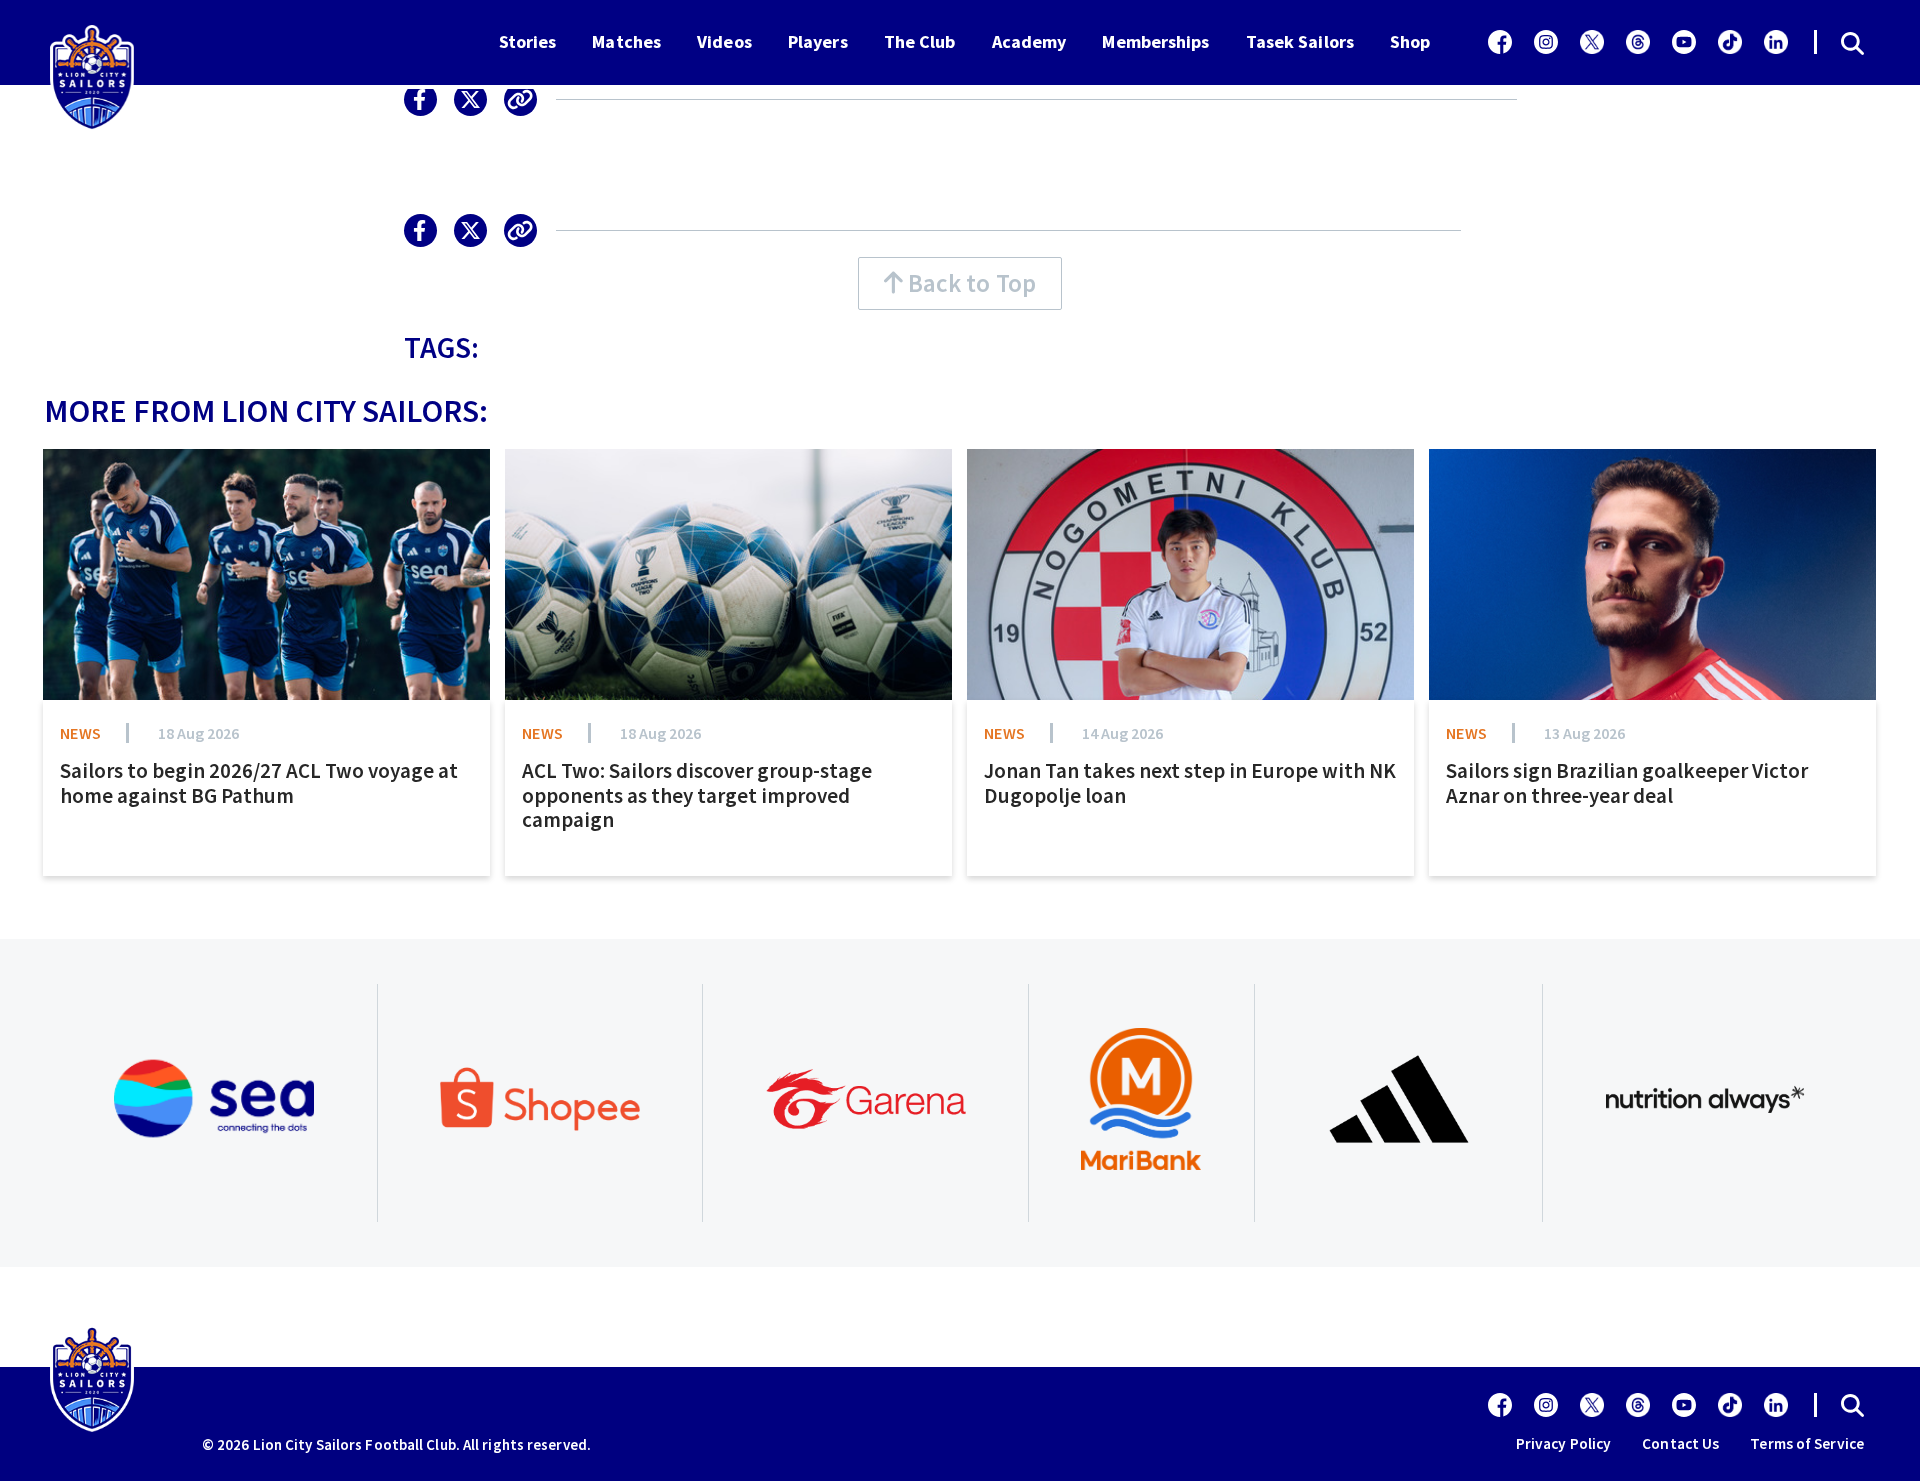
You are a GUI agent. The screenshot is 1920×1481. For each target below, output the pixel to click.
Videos (724, 41)
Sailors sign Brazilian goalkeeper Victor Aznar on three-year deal (1627, 783)
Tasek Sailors (1300, 41)
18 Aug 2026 (198, 733)
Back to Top (969, 283)
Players (818, 41)
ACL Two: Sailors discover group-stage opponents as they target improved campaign (697, 795)
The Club (920, 41)
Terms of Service (1807, 1443)
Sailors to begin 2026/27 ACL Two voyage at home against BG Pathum (259, 783)
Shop (1410, 41)
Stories (528, 41)
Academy (1029, 41)
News (80, 733)
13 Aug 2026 (1584, 733)
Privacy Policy (1563, 1443)
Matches (626, 41)
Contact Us (1680, 1443)
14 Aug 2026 (1122, 733)
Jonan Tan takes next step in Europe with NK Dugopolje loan (1190, 783)
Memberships (1155, 41)
